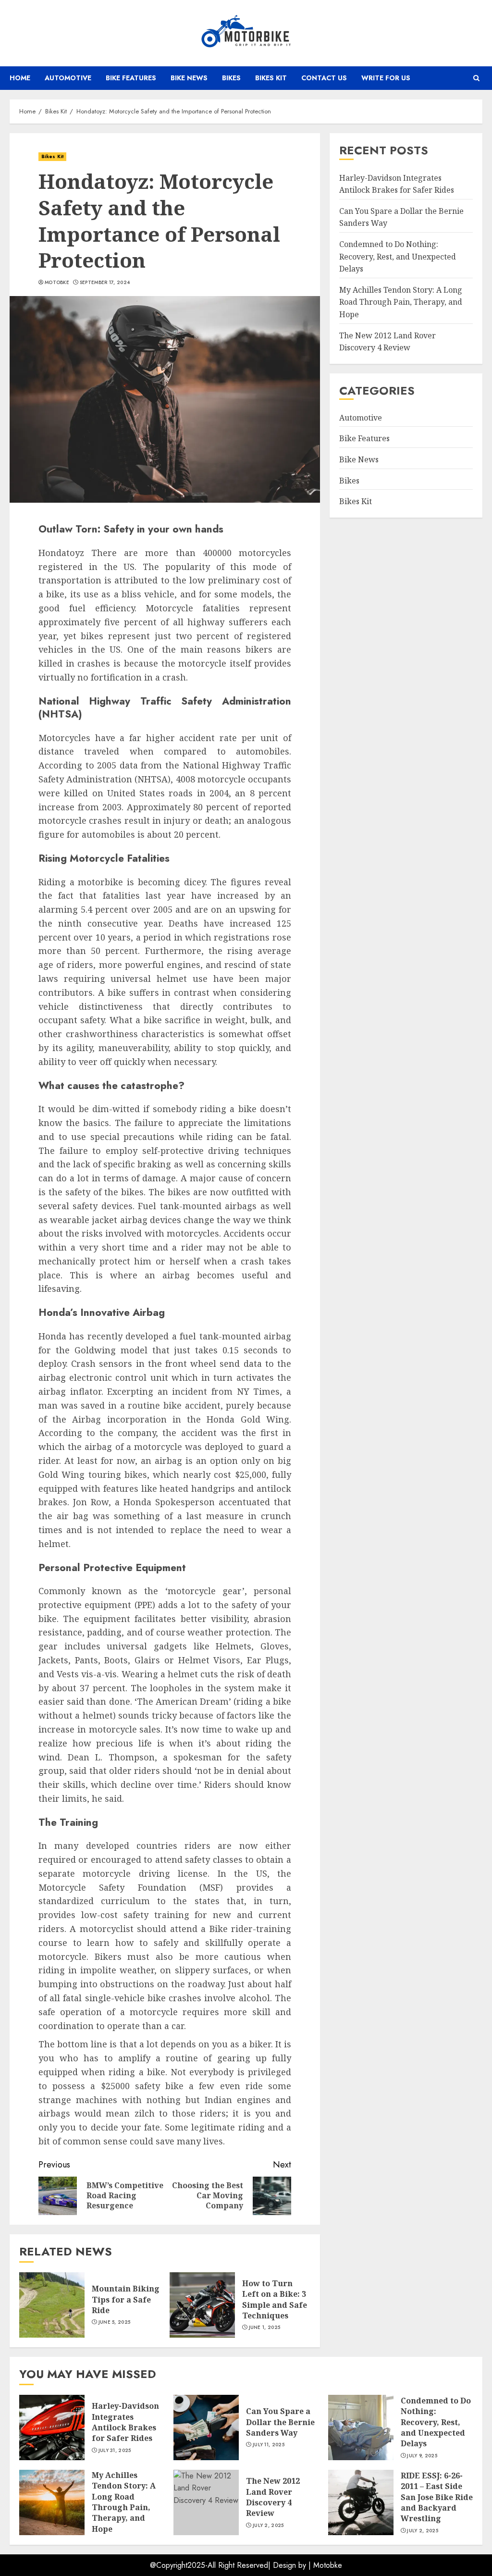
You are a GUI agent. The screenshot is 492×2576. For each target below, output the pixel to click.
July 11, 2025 (269, 2445)
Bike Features (131, 78)
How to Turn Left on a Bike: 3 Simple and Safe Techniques (275, 2299)
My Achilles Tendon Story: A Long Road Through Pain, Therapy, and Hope (401, 302)
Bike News (189, 78)
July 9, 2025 (422, 2456)
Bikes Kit (271, 78)
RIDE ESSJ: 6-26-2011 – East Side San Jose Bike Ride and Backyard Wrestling (437, 2497)
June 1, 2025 (265, 2328)
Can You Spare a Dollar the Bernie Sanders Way (280, 2422)
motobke (57, 283)
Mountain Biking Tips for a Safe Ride (126, 2299)
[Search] (476, 78)
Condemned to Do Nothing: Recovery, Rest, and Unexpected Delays (398, 256)
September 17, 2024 (105, 283)
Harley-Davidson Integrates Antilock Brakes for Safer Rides (125, 2422)
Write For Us (386, 78)
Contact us (324, 78)
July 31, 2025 (115, 2451)
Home (20, 78)
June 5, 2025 (115, 2322)
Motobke (328, 2565)
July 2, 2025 (268, 2526)
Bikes (231, 78)
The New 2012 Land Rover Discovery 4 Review (273, 2497)
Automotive (68, 78)
